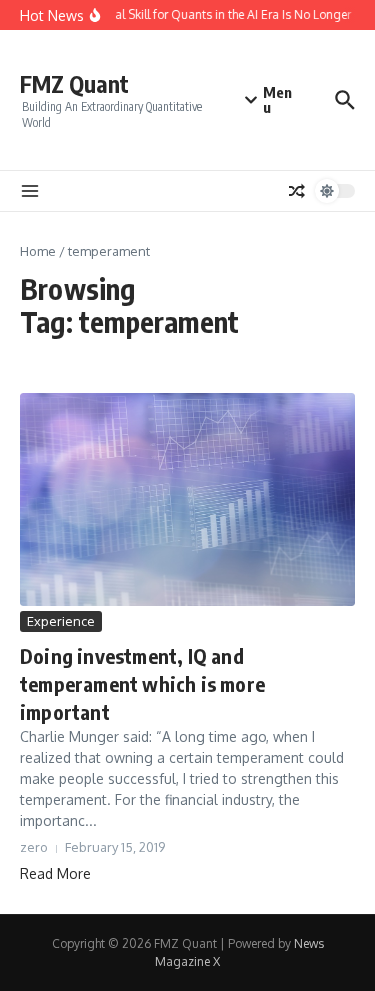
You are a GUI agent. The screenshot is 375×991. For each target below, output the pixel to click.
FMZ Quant (74, 83)
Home (38, 251)
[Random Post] (297, 191)
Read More (55, 873)
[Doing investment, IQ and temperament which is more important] (187, 499)
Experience (61, 621)
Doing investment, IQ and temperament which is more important (142, 683)
